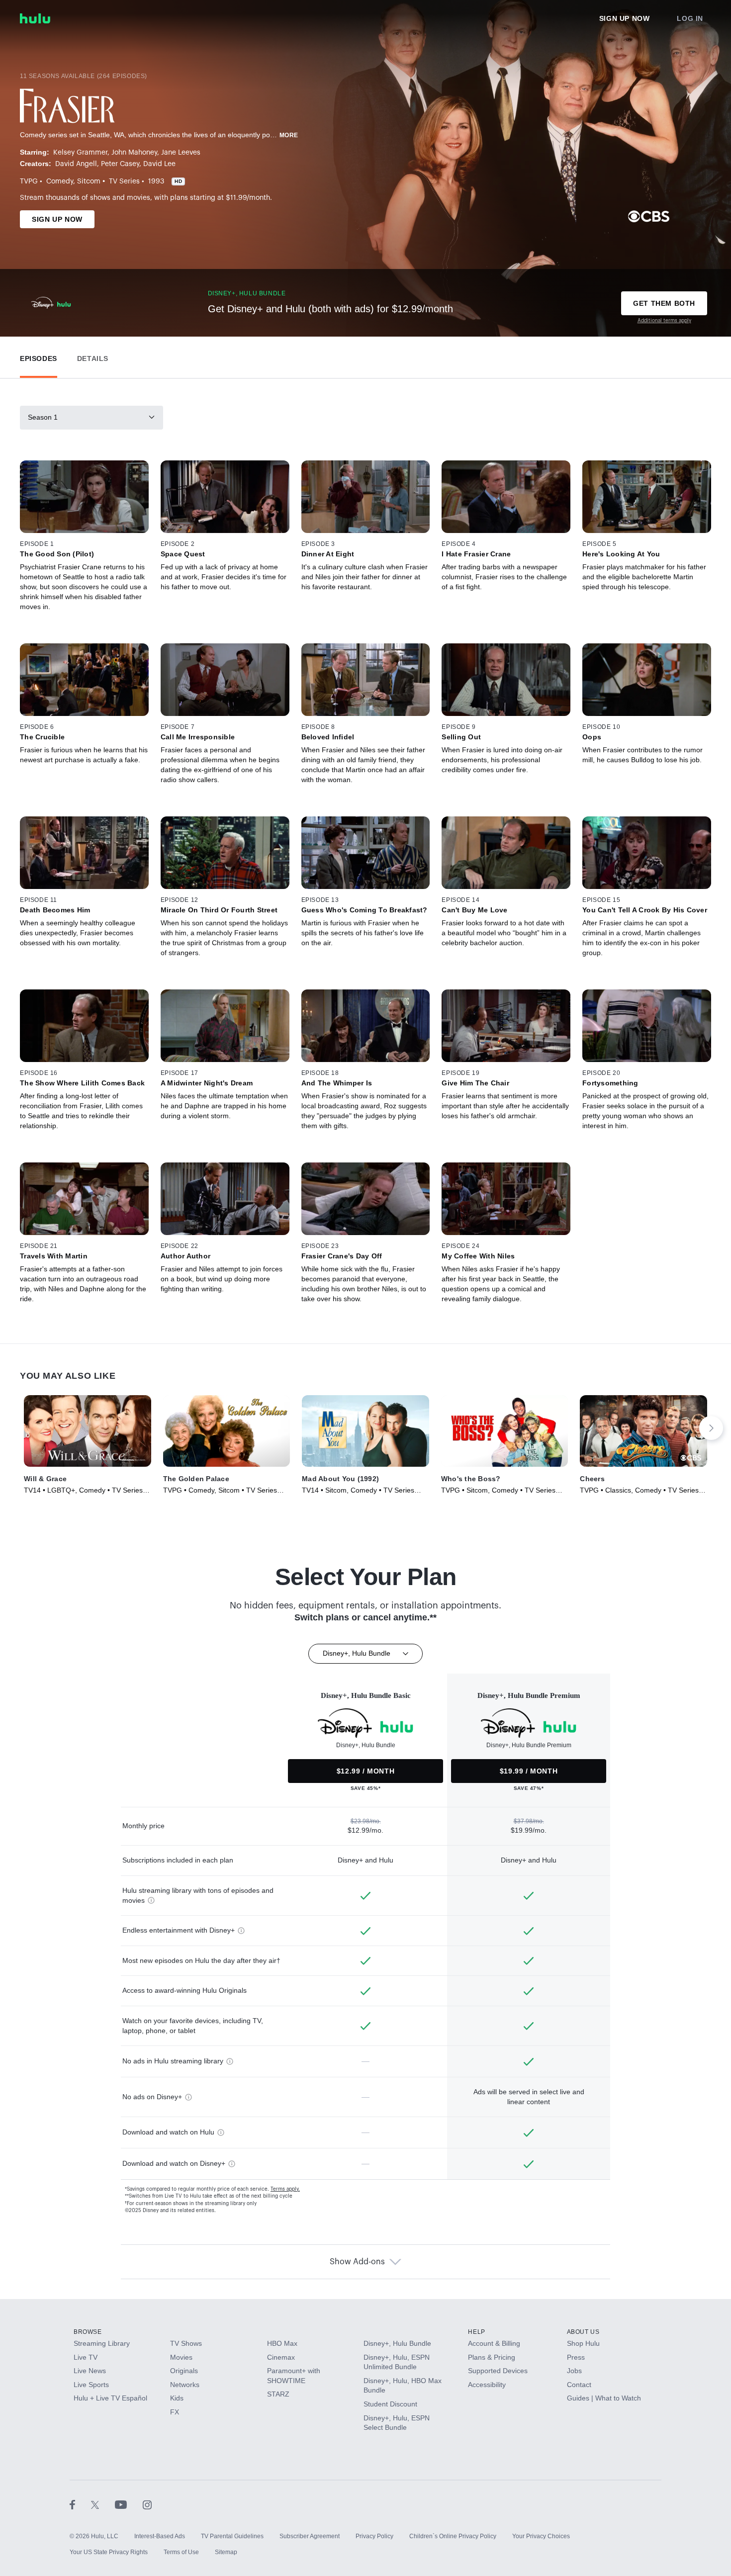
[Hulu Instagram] (147, 2504)
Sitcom (89, 181)
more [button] (289, 135)
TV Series (124, 181)
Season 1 (43, 417)
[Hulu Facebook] (80, 2504)
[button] (39, 356)
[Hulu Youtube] (129, 2504)
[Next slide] (711, 1428)
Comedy (60, 181)
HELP (476, 2332)
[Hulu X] (103, 2504)
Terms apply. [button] (285, 2189)
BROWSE (88, 2332)
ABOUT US (583, 2332)
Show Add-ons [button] (357, 2262)
